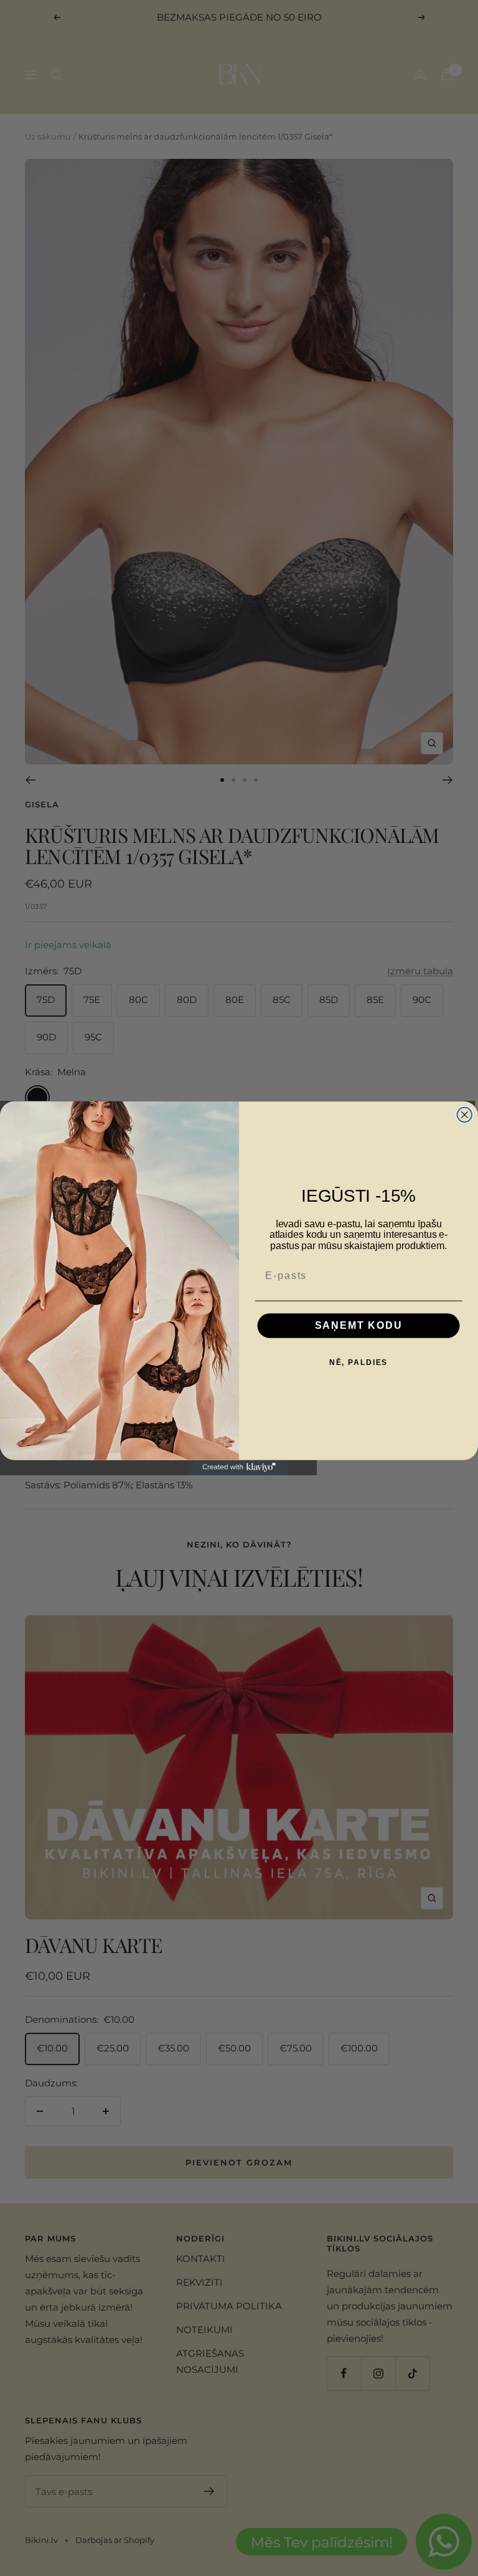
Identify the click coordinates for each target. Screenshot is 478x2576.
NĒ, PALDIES (359, 1362)
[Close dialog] (465, 1115)
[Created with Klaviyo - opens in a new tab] (239, 1468)
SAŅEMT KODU (359, 1325)
